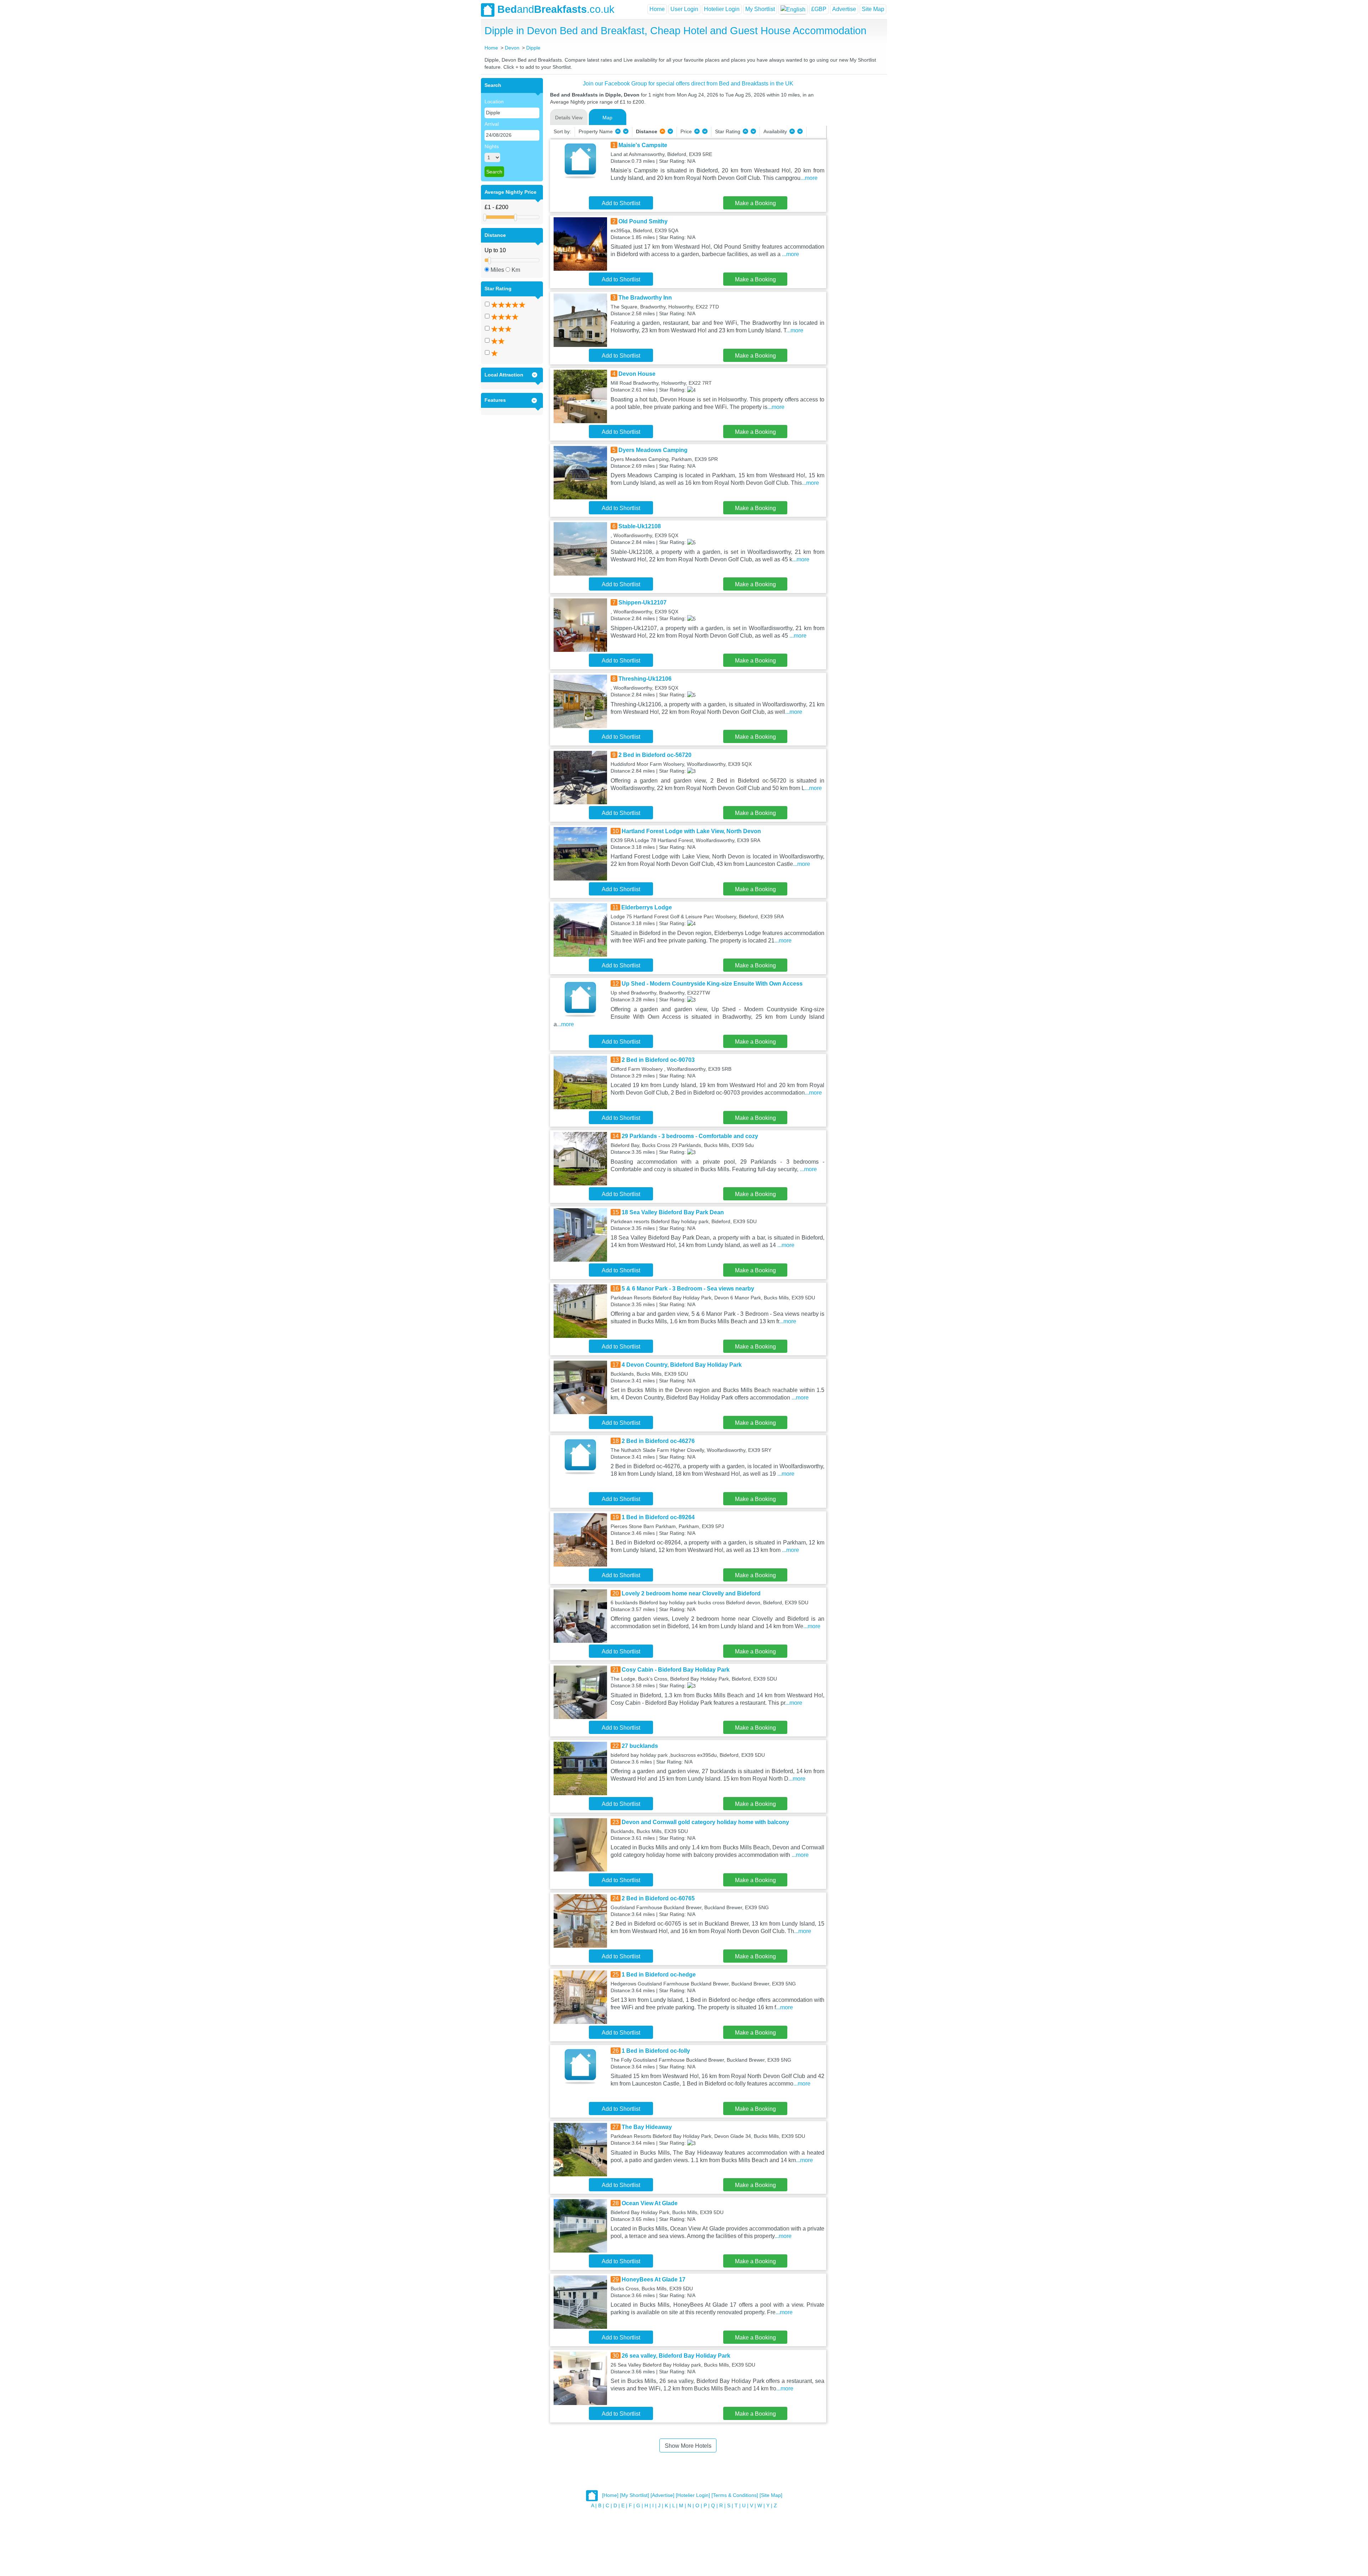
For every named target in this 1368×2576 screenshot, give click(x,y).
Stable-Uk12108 (640, 526)
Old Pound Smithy (643, 221)
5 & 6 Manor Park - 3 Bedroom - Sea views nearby (688, 1289)
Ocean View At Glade (650, 2203)
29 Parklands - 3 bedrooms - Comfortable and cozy (690, 1136)
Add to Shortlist (621, 203)
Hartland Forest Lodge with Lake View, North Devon (691, 831)
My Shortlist (760, 9)
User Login (684, 9)
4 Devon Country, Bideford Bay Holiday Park (682, 1365)
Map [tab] (607, 118)
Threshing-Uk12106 (645, 679)
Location (494, 102)
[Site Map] (771, 2495)
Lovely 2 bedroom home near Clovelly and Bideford (691, 1593)
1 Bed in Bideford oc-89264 (658, 1517)
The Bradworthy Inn (645, 298)
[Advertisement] (856, 185)
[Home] (610, 2495)
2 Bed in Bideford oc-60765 (658, 1898)
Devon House (637, 374)
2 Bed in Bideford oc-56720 (655, 755)
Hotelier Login (722, 9)
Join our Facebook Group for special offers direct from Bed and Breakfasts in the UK (688, 84)
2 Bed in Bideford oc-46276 (658, 1441)
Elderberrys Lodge (647, 907)
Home (657, 9)
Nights (492, 146)
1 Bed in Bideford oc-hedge (659, 1975)
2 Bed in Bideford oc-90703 (658, 1060)
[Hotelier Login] (693, 2495)
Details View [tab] (569, 118)
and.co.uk (556, 9)
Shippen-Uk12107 (642, 603)
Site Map (873, 9)
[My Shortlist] (634, 2495)
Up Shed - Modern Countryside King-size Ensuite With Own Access (712, 984)
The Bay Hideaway (647, 2127)
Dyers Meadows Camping (653, 450)
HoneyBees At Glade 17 (654, 2279)
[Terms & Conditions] (735, 2495)
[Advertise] (662, 2495)
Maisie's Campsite (643, 145)
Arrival (492, 124)
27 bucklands (640, 1746)
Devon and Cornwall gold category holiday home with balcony (705, 1822)
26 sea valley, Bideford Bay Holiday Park (676, 2356)
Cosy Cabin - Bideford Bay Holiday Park (676, 1670)
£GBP (819, 9)
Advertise (844, 9)
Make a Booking (755, 203)
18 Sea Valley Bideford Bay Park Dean (673, 1212)
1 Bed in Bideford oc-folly (656, 2051)
